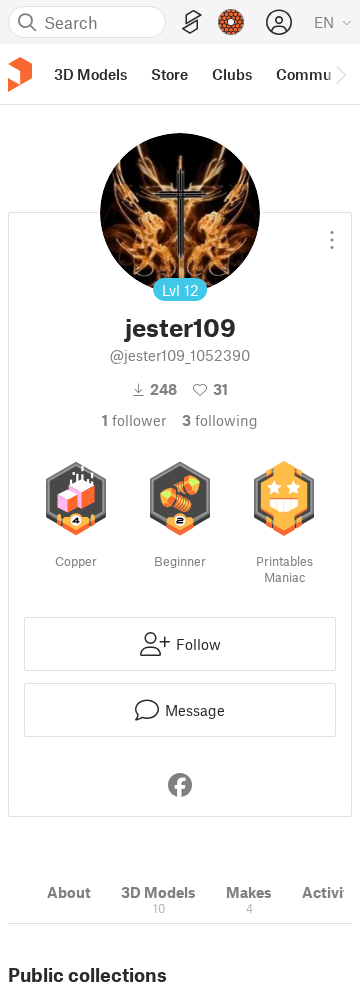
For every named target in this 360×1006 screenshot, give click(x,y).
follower (134, 420)
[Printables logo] (20, 74)
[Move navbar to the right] (340, 74)
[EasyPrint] (192, 22)
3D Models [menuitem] (90, 74)
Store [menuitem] (169, 74)
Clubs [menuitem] (232, 74)
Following (220, 420)
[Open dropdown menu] (332, 232)
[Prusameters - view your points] (231, 22)
